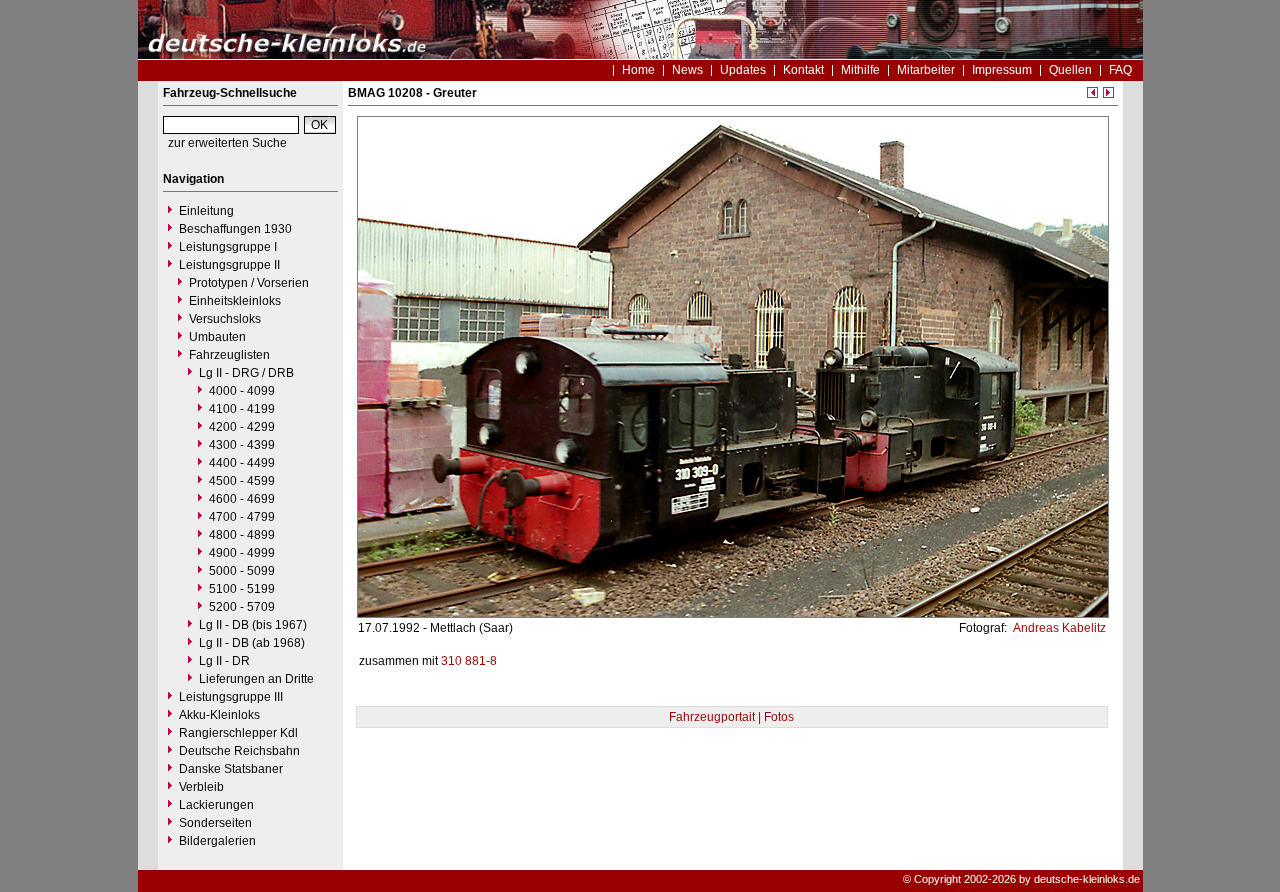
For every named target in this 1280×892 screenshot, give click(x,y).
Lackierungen (216, 805)
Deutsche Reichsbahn (239, 751)
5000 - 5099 (242, 571)
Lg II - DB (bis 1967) (253, 625)
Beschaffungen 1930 (235, 229)
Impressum (1002, 70)
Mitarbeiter (926, 70)
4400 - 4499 (242, 463)
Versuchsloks (225, 319)
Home (638, 70)
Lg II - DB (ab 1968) (252, 643)
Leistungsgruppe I (228, 247)
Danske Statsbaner (231, 769)
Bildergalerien (217, 841)
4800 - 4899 (242, 535)
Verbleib (201, 787)
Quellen (1070, 70)
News (687, 70)
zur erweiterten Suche (227, 143)
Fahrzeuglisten (229, 355)
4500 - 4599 (242, 481)
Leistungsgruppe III (231, 697)
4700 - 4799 (242, 517)
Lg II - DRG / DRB (246, 373)
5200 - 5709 (242, 607)
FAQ (1120, 70)
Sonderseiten (215, 823)
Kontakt (803, 70)
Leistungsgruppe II (229, 265)
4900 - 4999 (242, 553)
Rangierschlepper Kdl (238, 733)
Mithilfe (860, 70)
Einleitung (206, 211)
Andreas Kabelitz (1058, 628)
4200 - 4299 (242, 427)
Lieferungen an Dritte (256, 679)
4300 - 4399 (242, 445)
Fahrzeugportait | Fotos (731, 717)
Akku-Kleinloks (219, 715)
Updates (743, 70)
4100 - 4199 (242, 409)
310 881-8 (469, 661)
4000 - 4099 (242, 391)
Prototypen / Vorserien (249, 283)
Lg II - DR (224, 661)
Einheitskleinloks (235, 301)
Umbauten (217, 337)
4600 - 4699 (242, 499)
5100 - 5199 (242, 589)
